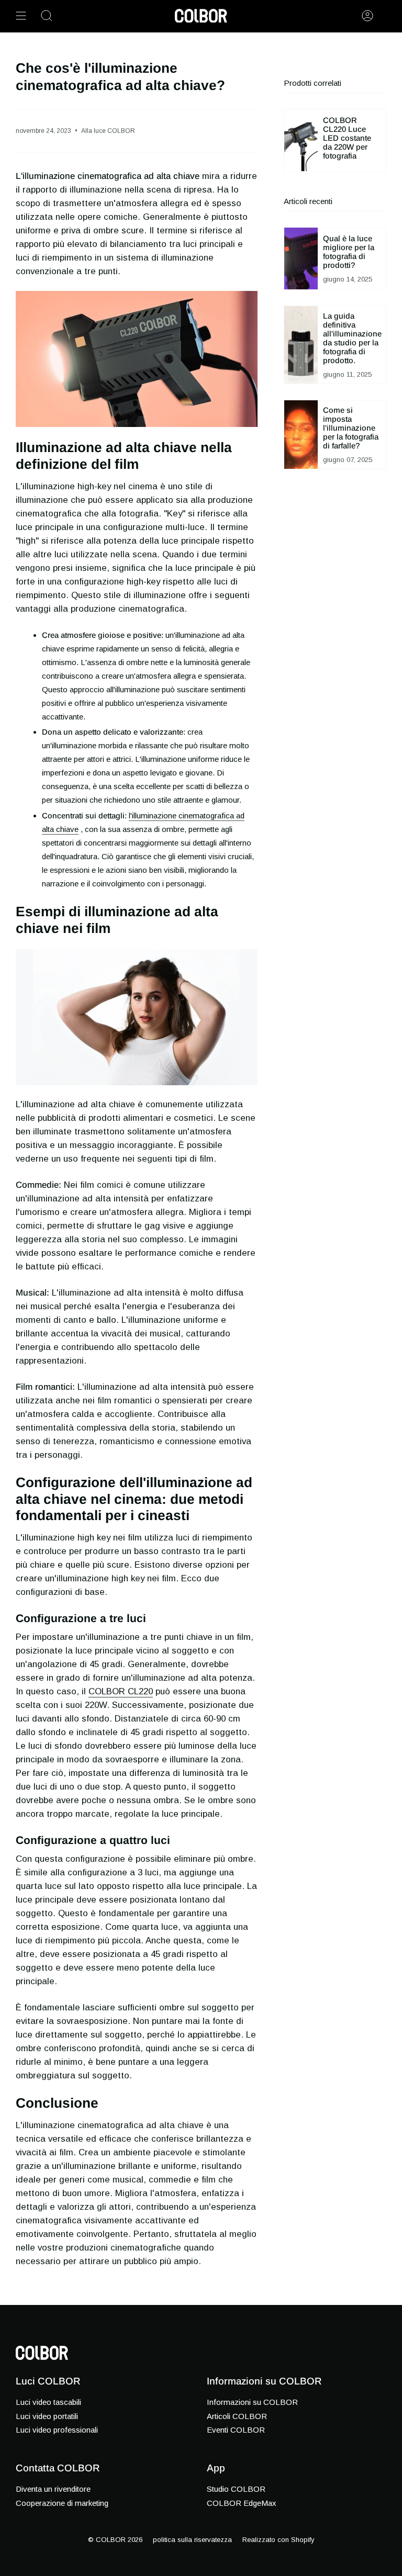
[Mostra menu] (21, 16)
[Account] (367, 16)
